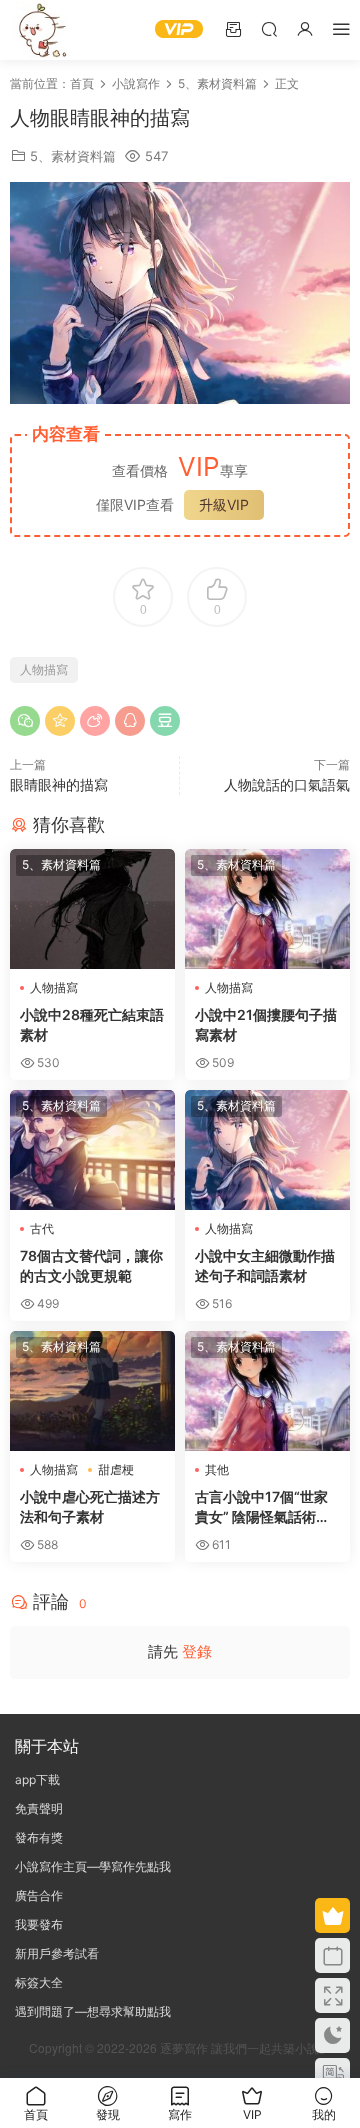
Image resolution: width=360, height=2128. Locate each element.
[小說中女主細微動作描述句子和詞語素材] (267, 1150)
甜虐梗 (116, 1469)
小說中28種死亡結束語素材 (92, 1024)
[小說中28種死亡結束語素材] (92, 909)
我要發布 (39, 1924)
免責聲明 (39, 1808)
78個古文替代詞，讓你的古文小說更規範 (91, 1265)
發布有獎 (39, 1837)
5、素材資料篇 (73, 156)
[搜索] (269, 28)
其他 (217, 1469)
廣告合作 (39, 1895)
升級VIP (224, 504)
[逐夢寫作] (40, 30)
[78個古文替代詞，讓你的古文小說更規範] (92, 1150)
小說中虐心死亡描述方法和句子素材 (90, 1506)
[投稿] (233, 28)
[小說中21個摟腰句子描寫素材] (267, 909)
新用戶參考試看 (57, 1953)
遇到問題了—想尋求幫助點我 (93, 2011)
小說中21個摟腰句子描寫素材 (266, 1024)
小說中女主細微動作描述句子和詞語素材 (265, 1265)
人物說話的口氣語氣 (287, 784)
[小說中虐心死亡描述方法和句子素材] (92, 1391)
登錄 (197, 1651)
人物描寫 (44, 669)
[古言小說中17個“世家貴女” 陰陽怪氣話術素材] (267, 1391)
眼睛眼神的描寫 (59, 784)
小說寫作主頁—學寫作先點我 (93, 1866)
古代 (42, 1228)
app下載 (37, 1779)
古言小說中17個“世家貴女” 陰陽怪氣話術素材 (262, 1507)
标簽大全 (39, 1982)
